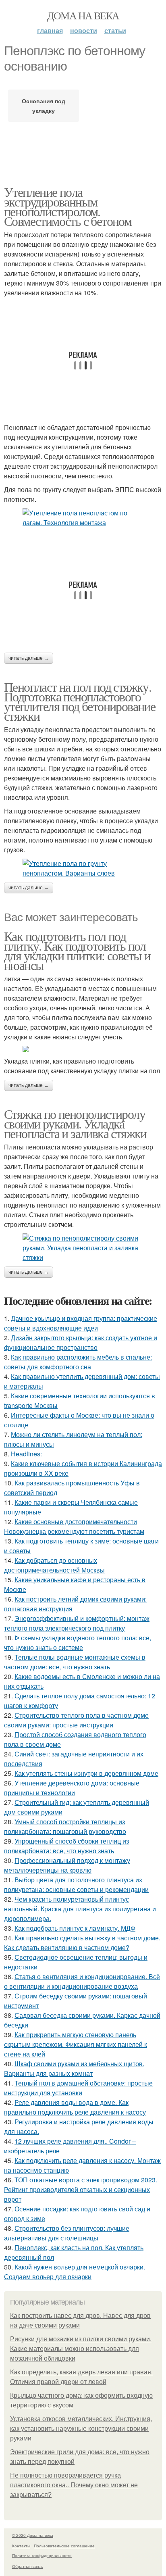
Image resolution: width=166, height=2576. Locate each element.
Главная (50, 30)
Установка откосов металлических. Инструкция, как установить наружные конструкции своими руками (81, 2429)
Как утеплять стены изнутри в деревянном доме (86, 1773)
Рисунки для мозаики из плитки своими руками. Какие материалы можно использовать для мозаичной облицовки (81, 2349)
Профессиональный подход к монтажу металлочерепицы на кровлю (67, 1865)
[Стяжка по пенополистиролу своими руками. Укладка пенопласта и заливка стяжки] (83, 1248)
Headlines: (26, 1454)
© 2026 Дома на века (33, 2535)
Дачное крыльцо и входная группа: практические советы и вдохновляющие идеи (81, 1323)
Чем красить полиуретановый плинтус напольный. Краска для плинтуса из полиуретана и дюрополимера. (80, 1909)
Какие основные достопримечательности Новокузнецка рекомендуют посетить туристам (74, 1526)
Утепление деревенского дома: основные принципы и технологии (72, 1788)
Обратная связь (27, 2566)
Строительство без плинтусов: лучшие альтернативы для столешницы (67, 2233)
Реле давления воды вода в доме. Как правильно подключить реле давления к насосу (75, 2107)
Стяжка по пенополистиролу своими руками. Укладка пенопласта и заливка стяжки (75, 1123)
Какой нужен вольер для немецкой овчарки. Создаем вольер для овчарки (75, 2272)
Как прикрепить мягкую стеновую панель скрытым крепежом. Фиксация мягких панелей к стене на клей (76, 2044)
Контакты (21, 2546)
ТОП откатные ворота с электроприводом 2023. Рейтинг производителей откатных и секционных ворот (81, 2189)
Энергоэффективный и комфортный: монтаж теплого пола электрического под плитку (77, 1623)
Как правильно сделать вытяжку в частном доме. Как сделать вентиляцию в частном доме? (82, 1943)
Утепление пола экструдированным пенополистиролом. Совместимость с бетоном (68, 206)
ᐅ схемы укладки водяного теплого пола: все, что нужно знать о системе (78, 1643)
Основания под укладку (44, 106)
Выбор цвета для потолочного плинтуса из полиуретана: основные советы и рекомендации (76, 1885)
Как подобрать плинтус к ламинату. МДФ (75, 1928)
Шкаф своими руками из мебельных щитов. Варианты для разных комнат (74, 2068)
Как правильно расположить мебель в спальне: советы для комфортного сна (78, 1362)
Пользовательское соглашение (64, 2546)
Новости (84, 30)
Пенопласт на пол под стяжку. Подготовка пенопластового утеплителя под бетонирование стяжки (80, 701)
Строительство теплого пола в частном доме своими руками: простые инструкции (76, 1720)
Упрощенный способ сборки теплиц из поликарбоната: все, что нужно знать (66, 1846)
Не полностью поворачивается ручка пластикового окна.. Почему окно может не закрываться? (74, 2485)
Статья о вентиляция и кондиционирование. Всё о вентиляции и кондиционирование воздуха (82, 1981)
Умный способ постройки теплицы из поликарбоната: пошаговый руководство (65, 1826)
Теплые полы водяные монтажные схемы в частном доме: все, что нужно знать (75, 1662)
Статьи (115, 30)
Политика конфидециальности (42, 2555)
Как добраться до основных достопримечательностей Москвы (54, 1565)
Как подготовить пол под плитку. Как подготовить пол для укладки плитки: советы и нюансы (77, 950)
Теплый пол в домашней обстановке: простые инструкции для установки (78, 2088)
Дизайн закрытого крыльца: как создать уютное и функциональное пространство (81, 1342)
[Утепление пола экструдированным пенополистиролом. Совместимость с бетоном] (83, 518)
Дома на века (83, 15)
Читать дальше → (29, 658)
